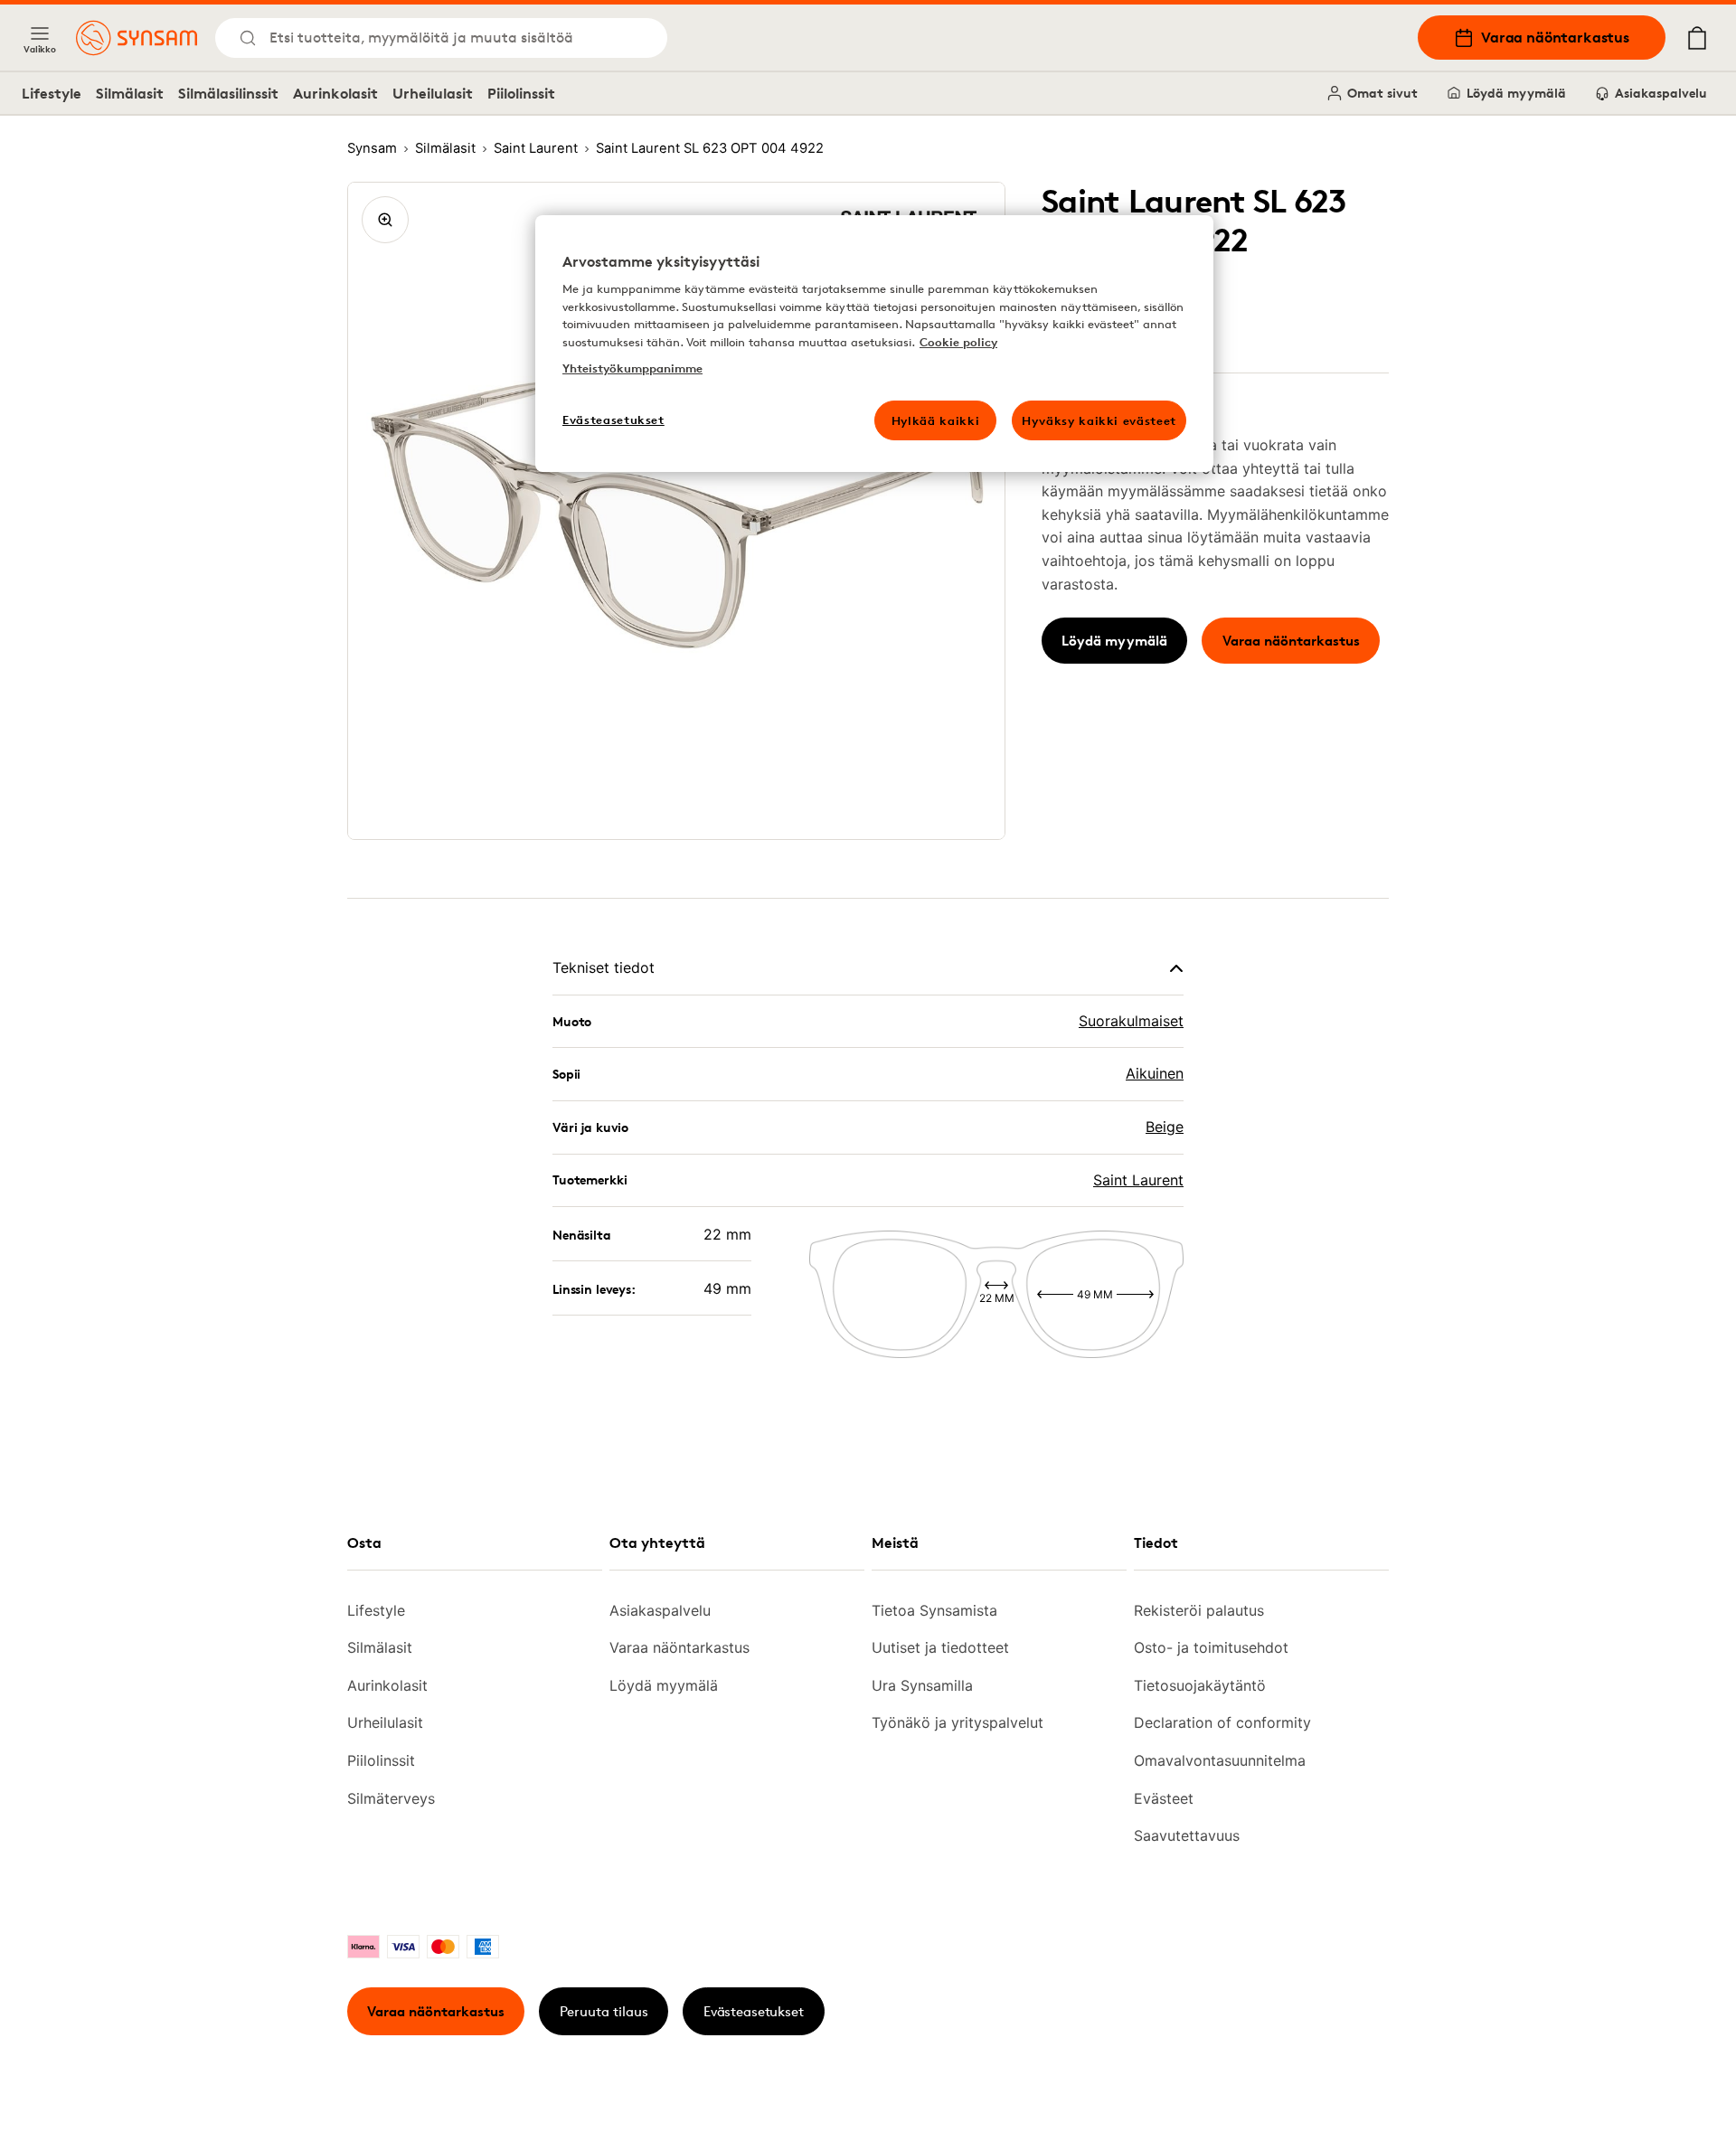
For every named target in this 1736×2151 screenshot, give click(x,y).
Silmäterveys (391, 1798)
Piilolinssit (521, 93)
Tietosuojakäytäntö (1200, 1685)
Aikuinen (1155, 1073)
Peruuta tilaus (604, 2011)
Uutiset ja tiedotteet (940, 1647)
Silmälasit (130, 93)
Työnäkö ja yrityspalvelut (958, 1722)
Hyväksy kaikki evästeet (1099, 420)
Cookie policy (958, 342)
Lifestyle (52, 93)
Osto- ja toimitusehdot (1211, 1647)
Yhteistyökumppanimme (632, 368)
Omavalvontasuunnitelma (1220, 1760)
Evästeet (1164, 1798)
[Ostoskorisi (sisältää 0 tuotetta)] (1697, 38)
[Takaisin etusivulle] (137, 38)
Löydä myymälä (1516, 93)
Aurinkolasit (335, 93)
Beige (1165, 1127)
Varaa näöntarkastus (1555, 37)
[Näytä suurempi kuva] (385, 220)
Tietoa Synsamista (934, 1610)
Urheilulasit (433, 93)
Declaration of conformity (1222, 1722)
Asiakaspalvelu (1661, 93)
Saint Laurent (1138, 1180)
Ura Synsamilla (922, 1685)
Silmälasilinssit (228, 93)
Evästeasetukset (754, 2011)
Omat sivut (1382, 93)
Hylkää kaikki (935, 420)
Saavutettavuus (1187, 1835)
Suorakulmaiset (1131, 1021)
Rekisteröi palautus (1199, 1610)
